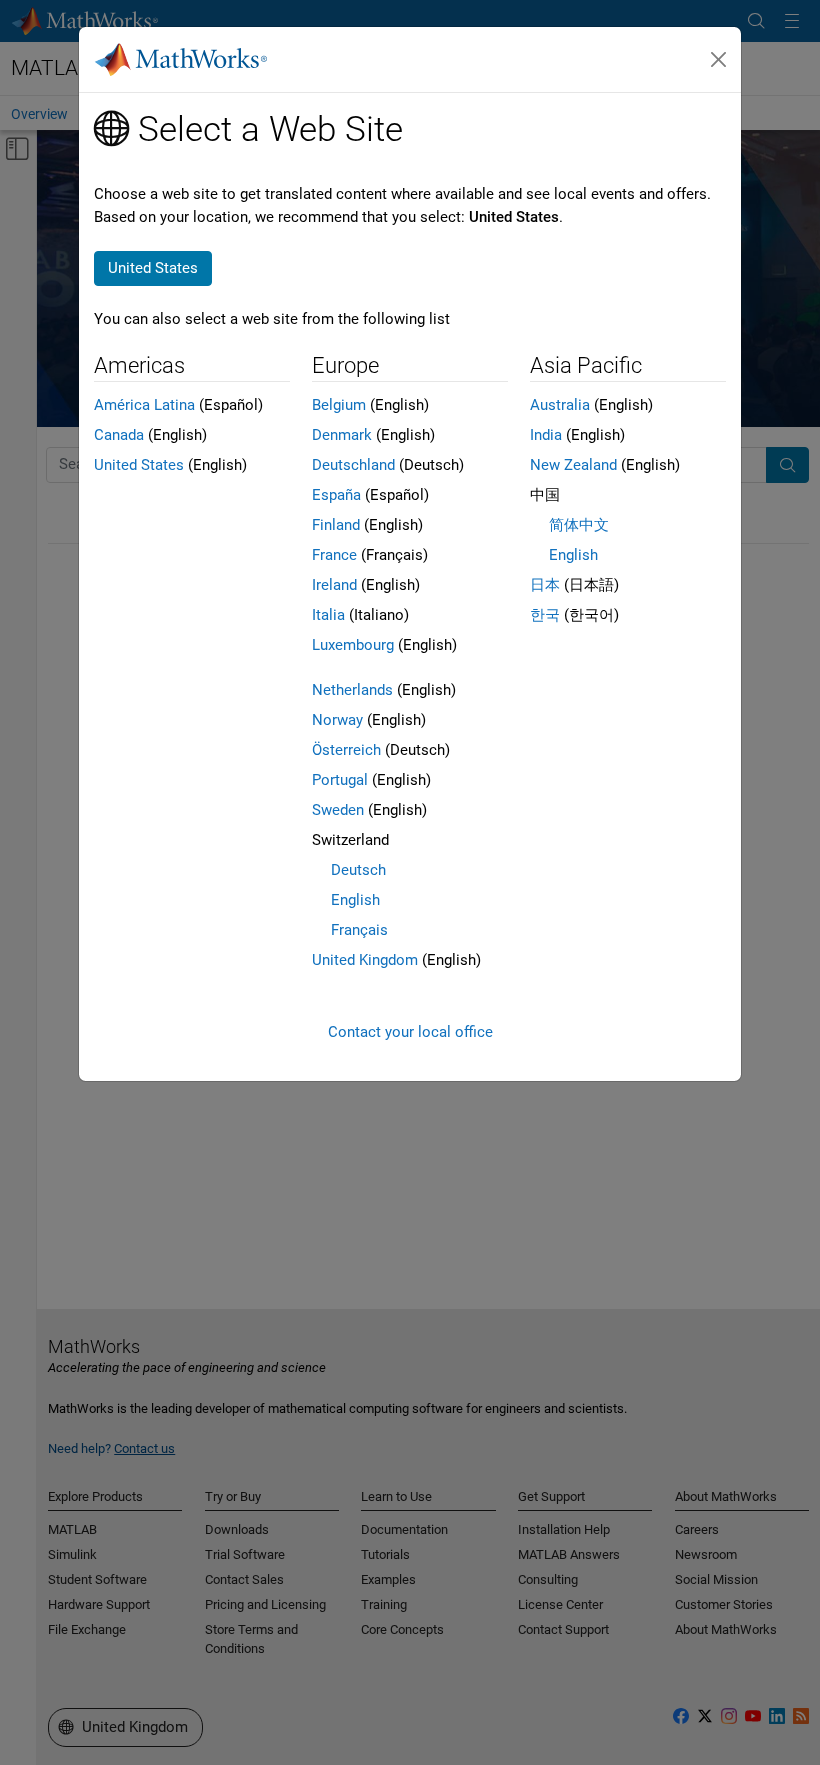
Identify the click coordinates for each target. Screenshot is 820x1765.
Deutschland (353, 465)
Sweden (338, 810)
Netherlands (352, 690)
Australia (560, 405)
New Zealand (573, 465)
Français (359, 930)
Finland (336, 525)
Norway (337, 720)
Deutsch (358, 870)
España (336, 495)
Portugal (340, 780)
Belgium (339, 405)
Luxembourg (353, 645)
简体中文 (579, 525)
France (334, 555)
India (546, 435)
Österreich (346, 750)
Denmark (342, 435)
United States (139, 465)
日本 (545, 585)
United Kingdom (365, 960)
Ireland (334, 585)
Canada (119, 435)
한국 (545, 615)
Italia (328, 615)
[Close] (719, 60)
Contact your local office (410, 1032)
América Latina (144, 405)
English (355, 900)
